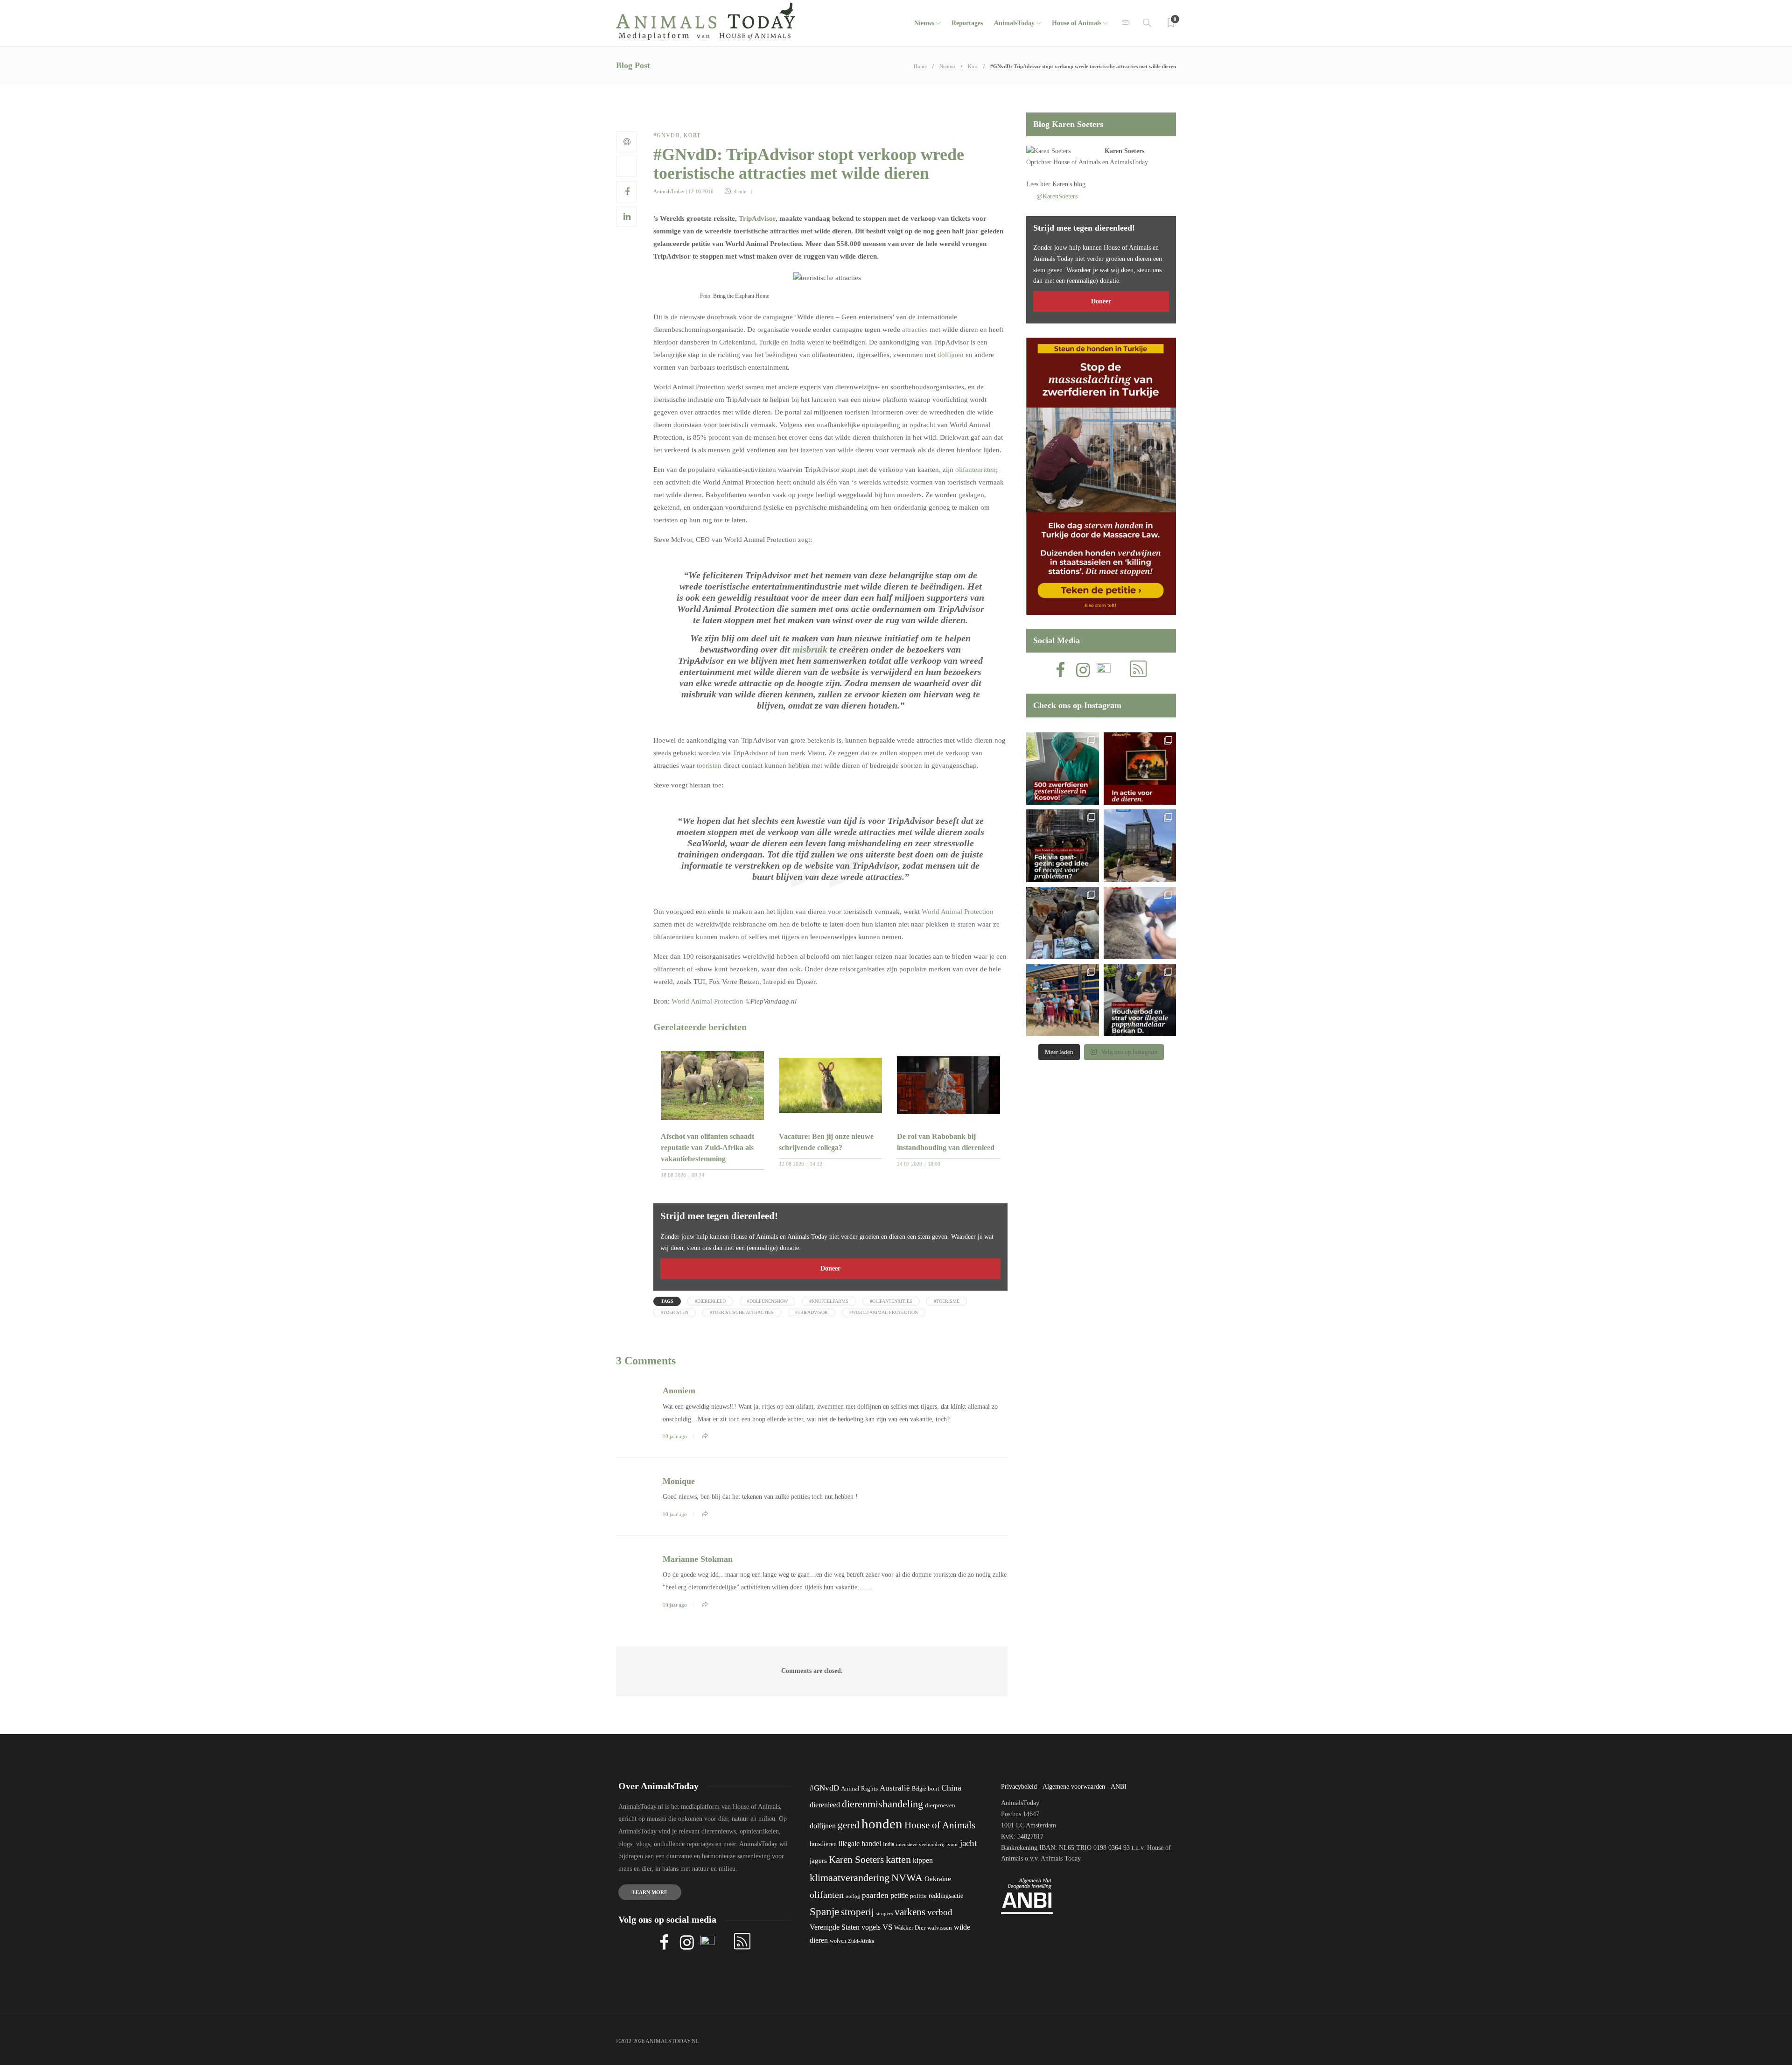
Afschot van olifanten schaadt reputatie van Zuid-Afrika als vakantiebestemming (707, 1148)
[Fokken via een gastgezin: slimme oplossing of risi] (1062, 846)
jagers (818, 1861)
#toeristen (675, 1312)
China (951, 1788)
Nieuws (924, 23)
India (889, 1844)
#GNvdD (667, 135)
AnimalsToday (669, 191)
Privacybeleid (1019, 1787)
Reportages (967, 23)
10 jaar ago (675, 1436)
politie (918, 1896)
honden (882, 1824)
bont (934, 1789)
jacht (968, 1843)
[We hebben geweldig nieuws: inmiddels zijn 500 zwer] (1062, 769)
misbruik (810, 649)
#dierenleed (710, 1301)
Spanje (824, 1911)
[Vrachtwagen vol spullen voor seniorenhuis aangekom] (1062, 1000)
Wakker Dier (910, 1928)
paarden (875, 1895)
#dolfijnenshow (767, 1301)
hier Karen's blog (1063, 184)
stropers (884, 1913)
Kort (973, 66)
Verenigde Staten (835, 1927)
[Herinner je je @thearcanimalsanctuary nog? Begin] (1140, 846)
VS (887, 1927)
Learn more (650, 1892)
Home (920, 66)
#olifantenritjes (891, 1301)
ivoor (952, 1844)
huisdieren (823, 1844)
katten (898, 1859)
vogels (871, 1927)
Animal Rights (859, 1789)
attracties (915, 330)
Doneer (830, 1268)
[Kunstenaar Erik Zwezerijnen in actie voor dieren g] (1140, 769)
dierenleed (825, 1805)
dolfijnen (951, 355)
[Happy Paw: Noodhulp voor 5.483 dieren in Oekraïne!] (1062, 923)
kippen (923, 1860)
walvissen (940, 1928)
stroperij (857, 1912)
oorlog (853, 1896)
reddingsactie (946, 1896)
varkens (910, 1912)
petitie (899, 1895)
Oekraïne (938, 1879)
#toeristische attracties (742, 1312)
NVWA (907, 1878)
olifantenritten (976, 470)
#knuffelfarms (829, 1301)
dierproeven (940, 1805)
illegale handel (860, 1844)
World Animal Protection (958, 912)
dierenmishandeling (882, 1804)
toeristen (709, 766)
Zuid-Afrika (861, 1941)
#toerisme (947, 1301)
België (919, 1789)
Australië (895, 1788)
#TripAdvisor (812, 1312)
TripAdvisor (757, 218)
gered (849, 1825)
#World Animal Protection (884, 1312)
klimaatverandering (850, 1878)
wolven (838, 1941)
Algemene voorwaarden (1074, 1787)
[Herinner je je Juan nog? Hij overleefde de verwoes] (1140, 923)
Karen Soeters (1124, 151)
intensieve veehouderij (920, 1844)
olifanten (827, 1895)
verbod (940, 1912)
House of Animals (1077, 23)
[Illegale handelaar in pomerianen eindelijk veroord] (1140, 1000)
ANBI (1119, 1787)
